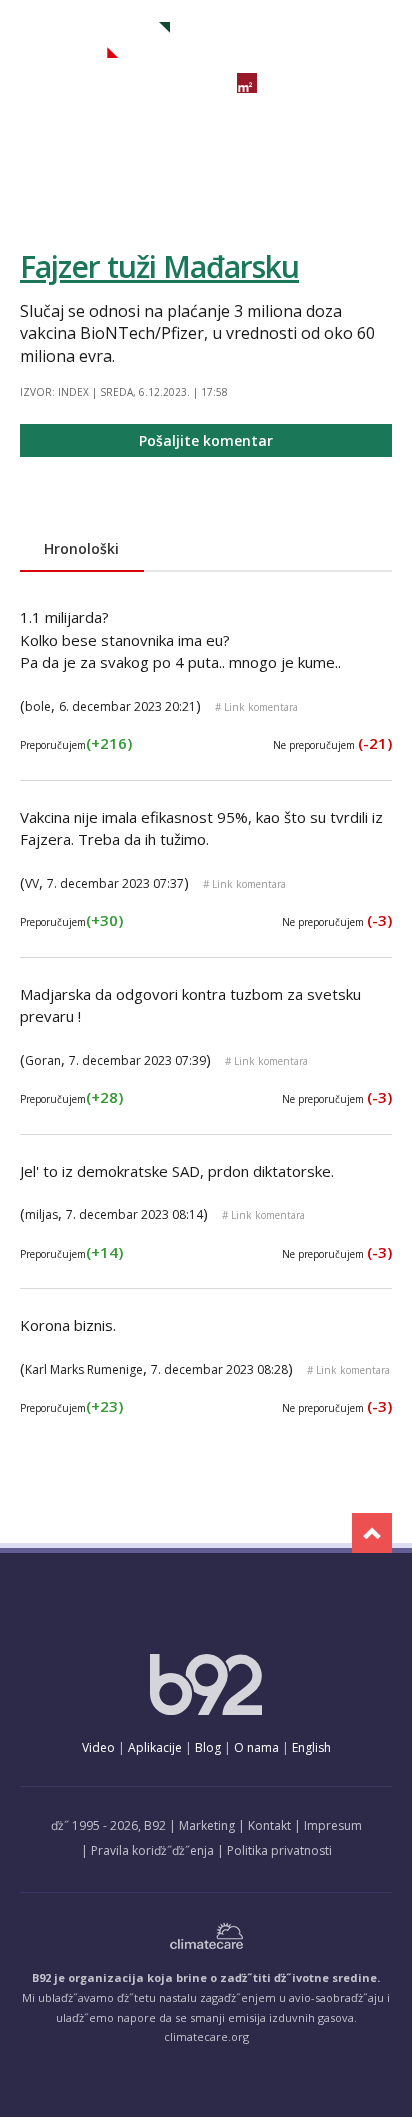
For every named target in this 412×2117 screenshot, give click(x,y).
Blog (208, 1747)
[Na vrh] (372, 1533)
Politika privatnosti (279, 1850)
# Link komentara (256, 707)
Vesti (34, 82)
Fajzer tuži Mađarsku (159, 266)
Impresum (333, 1825)
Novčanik (179, 82)
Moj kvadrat (307, 83)
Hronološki (81, 548)
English (311, 1747)
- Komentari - (95, 40)
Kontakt (269, 1825)
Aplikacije (155, 1747)
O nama (256, 1747)
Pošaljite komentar (206, 440)
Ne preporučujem (332, 745)
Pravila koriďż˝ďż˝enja (152, 1850)
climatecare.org (206, 2036)
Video (98, 1747)
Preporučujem (76, 745)
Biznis (98, 82)
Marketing (207, 1825)
